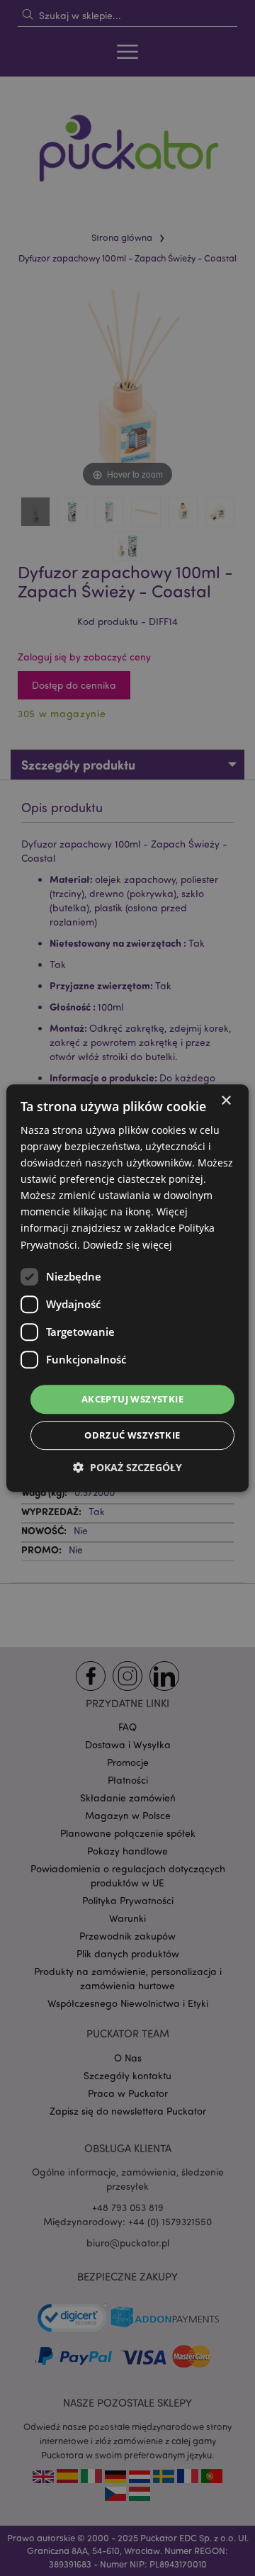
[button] (127, 1467)
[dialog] (127, 1288)
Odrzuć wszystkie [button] (132, 1435)
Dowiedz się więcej (127, 1245)
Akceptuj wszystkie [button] (132, 1399)
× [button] (226, 1101)
